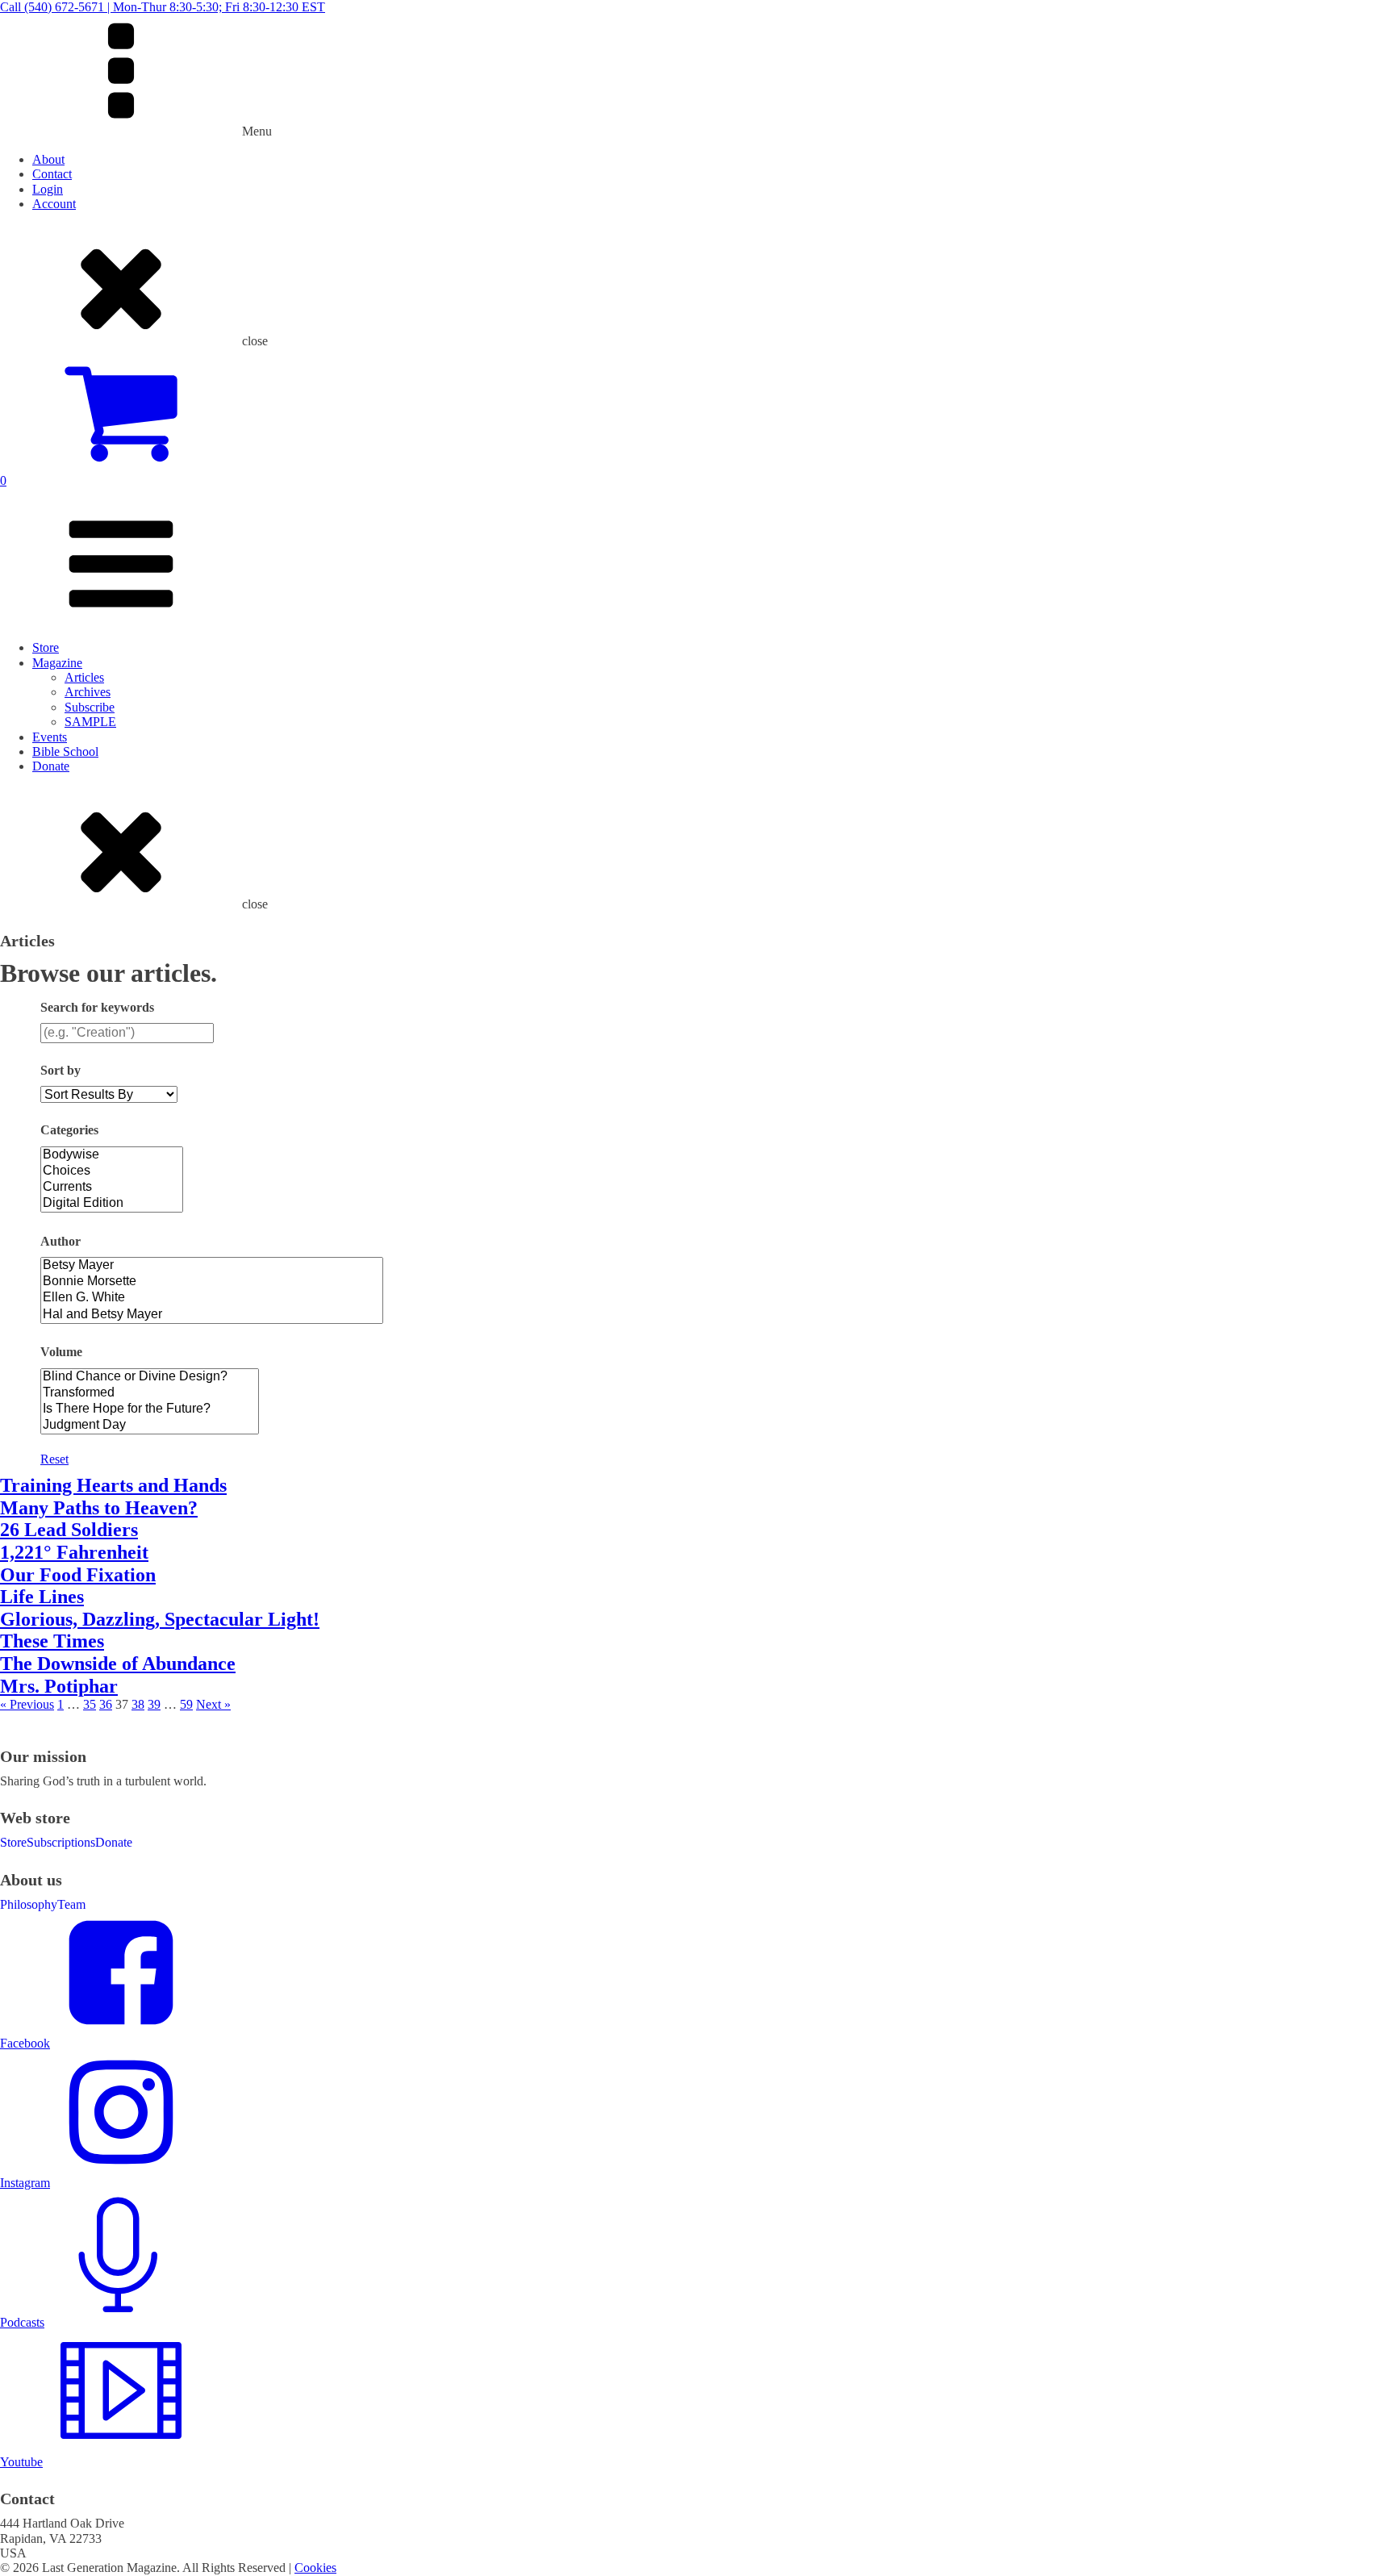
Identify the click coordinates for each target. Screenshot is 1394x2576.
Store (46, 647)
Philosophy (29, 1904)
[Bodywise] (112, 1155)
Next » (213, 1704)
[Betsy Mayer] (212, 1266)
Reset (54, 1459)
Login (48, 189)
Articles (84, 677)
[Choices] (112, 1171)
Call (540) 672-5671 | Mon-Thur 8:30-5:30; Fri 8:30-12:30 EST (163, 7)
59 (186, 1704)
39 (154, 1704)
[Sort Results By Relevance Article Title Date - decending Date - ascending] (109, 1094)
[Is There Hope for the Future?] (150, 1409)
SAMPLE (90, 722)
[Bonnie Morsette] (212, 1282)
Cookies (315, 2568)
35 (90, 1704)
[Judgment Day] (150, 1426)
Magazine (57, 663)
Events (50, 737)
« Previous (27, 1704)
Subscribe (90, 707)
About (48, 159)
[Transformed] (150, 1393)
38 (138, 1704)
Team (71, 1904)
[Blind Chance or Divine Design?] (150, 1377)
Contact (52, 174)
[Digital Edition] (112, 1204)
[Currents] (112, 1188)
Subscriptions (61, 1842)
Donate (51, 766)
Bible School (65, 752)
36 (106, 1704)
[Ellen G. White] (212, 1298)
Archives (88, 692)
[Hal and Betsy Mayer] (212, 1315)
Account (54, 204)
